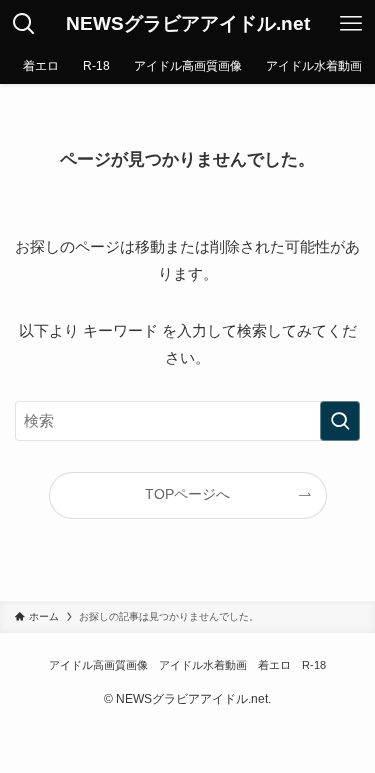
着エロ (274, 665)
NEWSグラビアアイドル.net (188, 24)
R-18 (314, 665)
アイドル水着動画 (203, 665)
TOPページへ (187, 494)
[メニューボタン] (351, 24)
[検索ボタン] (24, 24)
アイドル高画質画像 (98, 665)
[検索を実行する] (340, 421)
